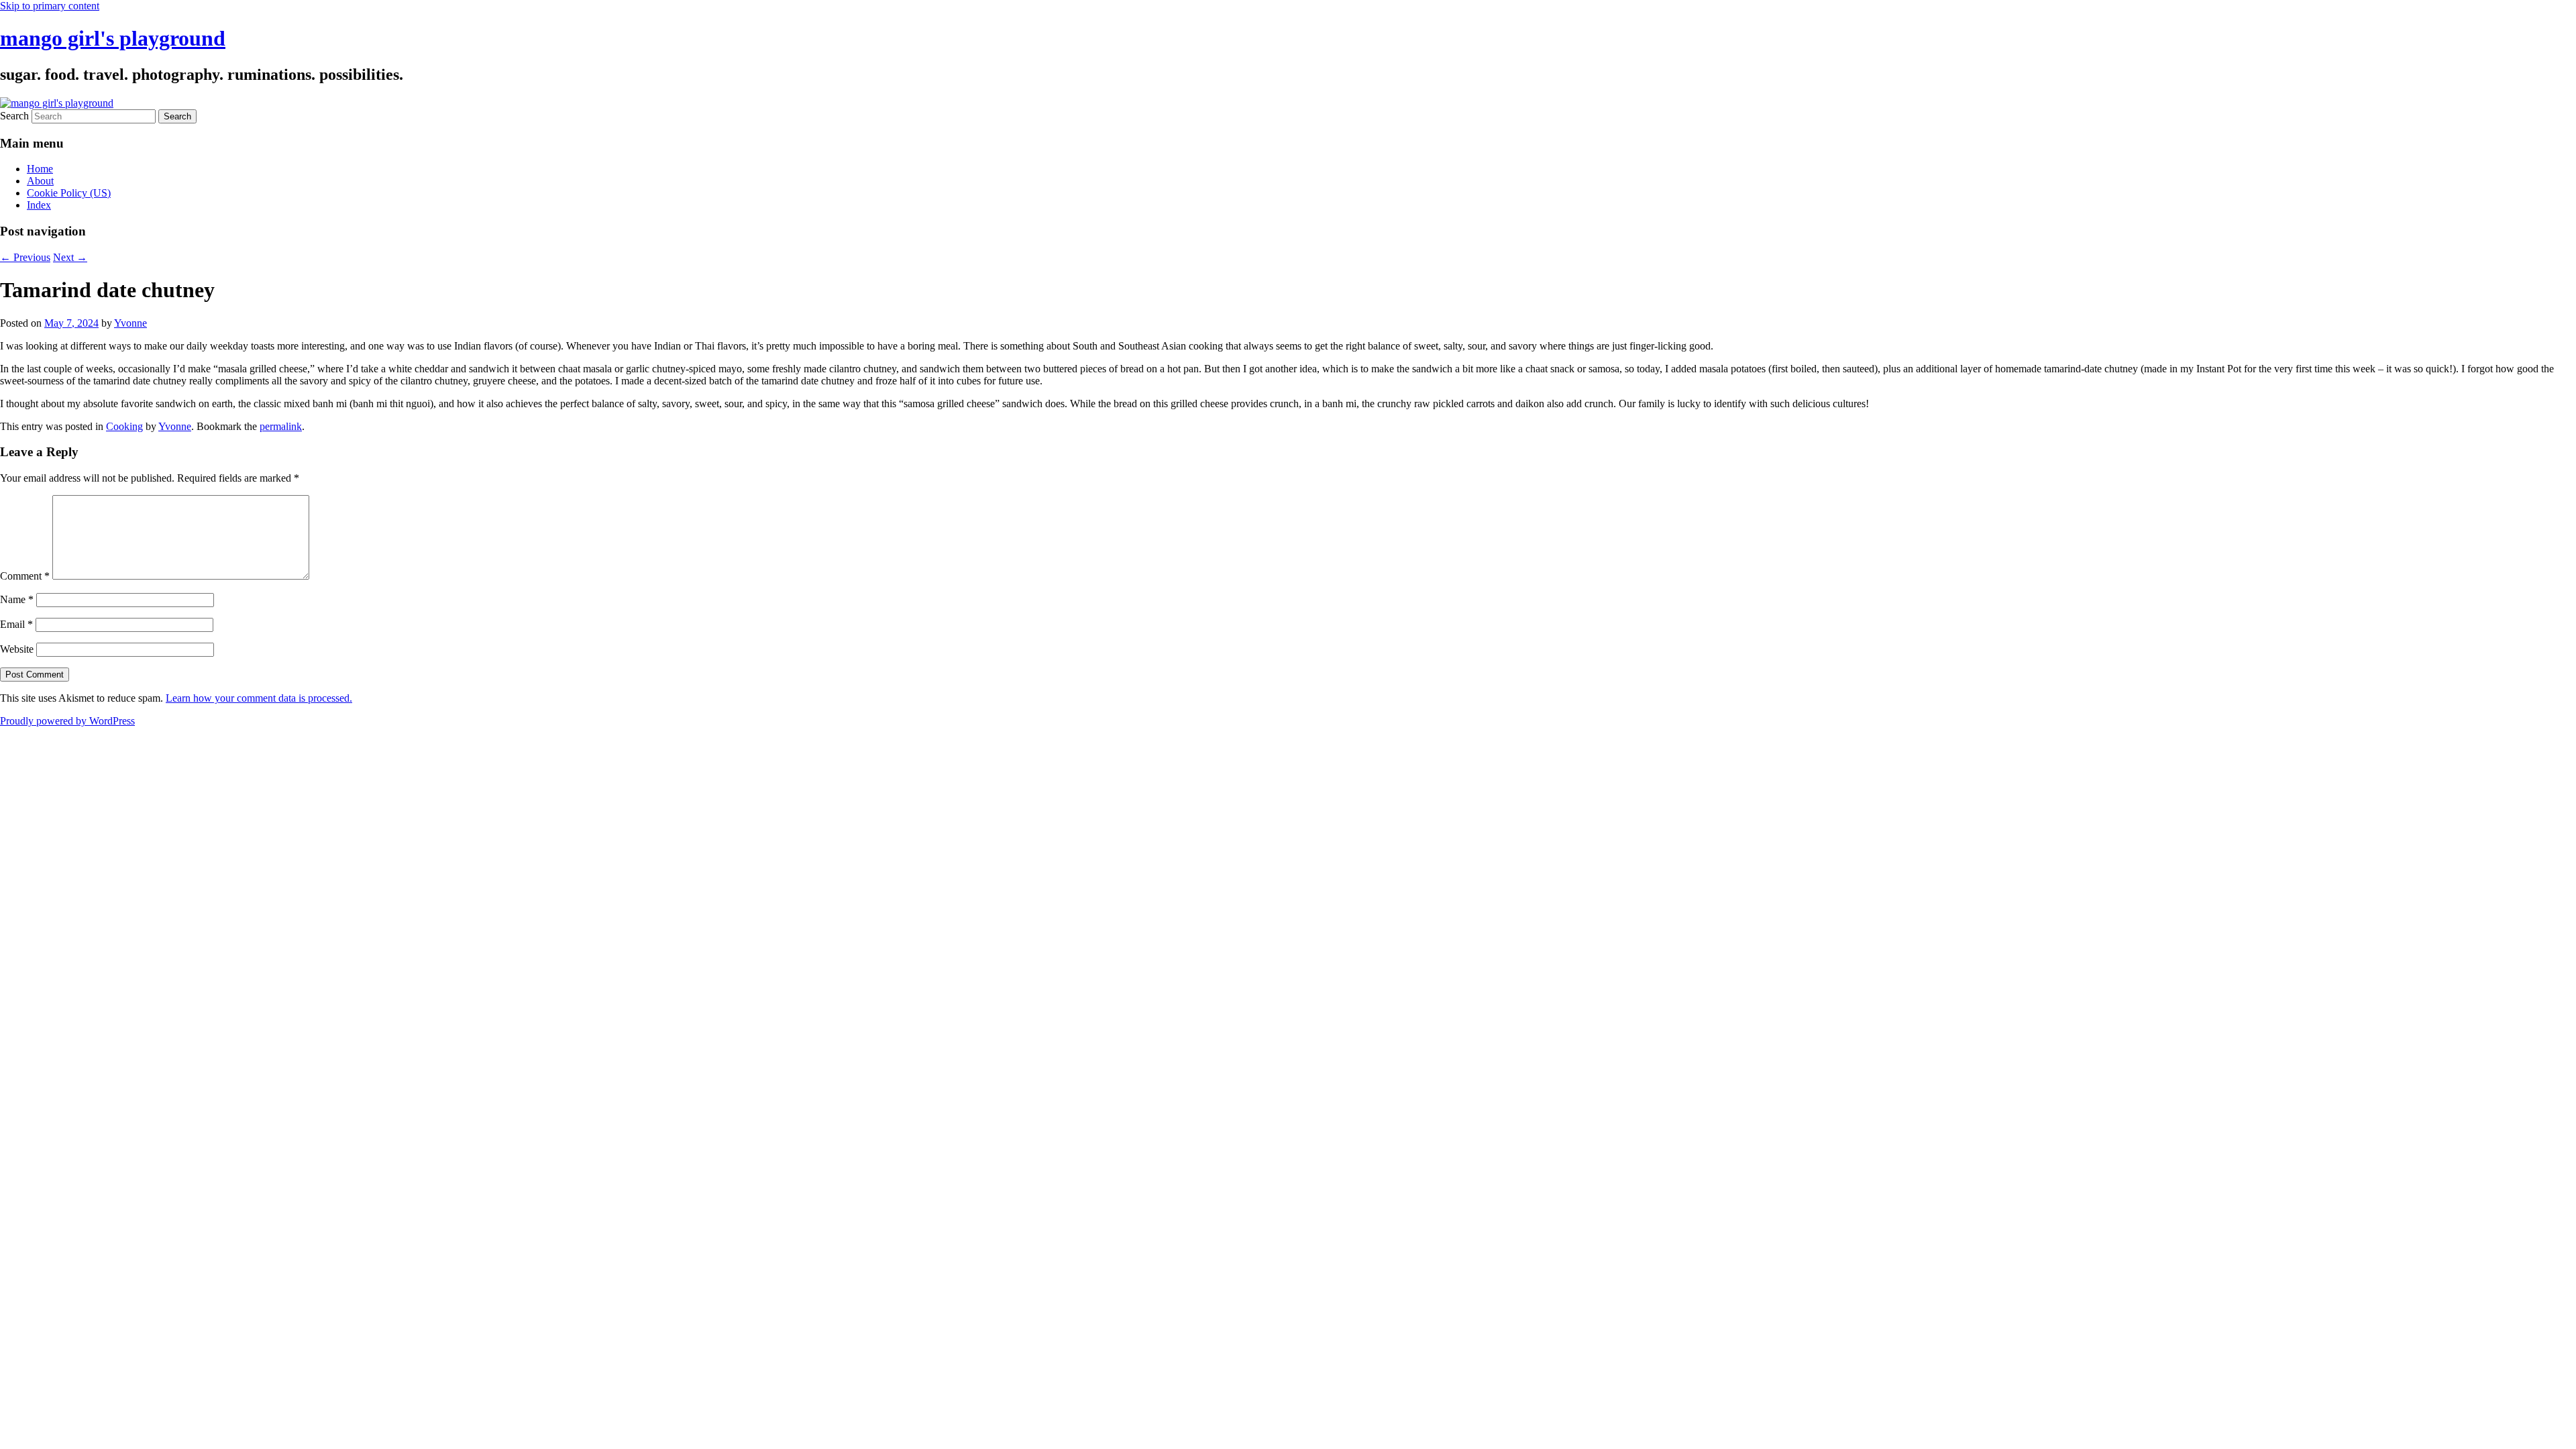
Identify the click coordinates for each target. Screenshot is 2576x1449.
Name (17, 599)
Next (70, 257)
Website (17, 649)
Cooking (124, 426)
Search (14, 116)
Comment (25, 576)
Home (40, 169)
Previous (25, 257)
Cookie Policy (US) (69, 193)
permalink (281, 426)
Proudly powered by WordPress (67, 721)
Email (16, 624)
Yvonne (130, 323)
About (40, 181)
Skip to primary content (50, 6)
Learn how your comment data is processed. (259, 698)
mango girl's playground (113, 38)
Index (39, 205)
